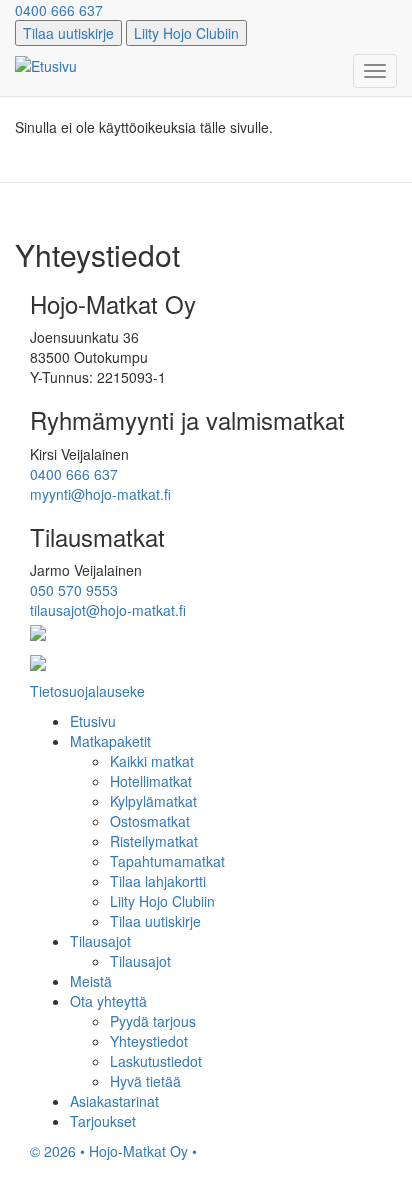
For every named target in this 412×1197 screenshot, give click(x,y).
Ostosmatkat (150, 821)
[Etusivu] (46, 65)
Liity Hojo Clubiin (186, 33)
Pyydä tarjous (153, 1021)
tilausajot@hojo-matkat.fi (108, 610)
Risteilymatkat (154, 841)
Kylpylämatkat (153, 801)
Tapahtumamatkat (167, 861)
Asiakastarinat (114, 1101)
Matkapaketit (110, 741)
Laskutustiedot (156, 1061)
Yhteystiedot (149, 1041)
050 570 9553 (74, 590)
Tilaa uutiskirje (68, 33)
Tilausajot (100, 941)
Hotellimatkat (151, 781)
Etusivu (93, 721)
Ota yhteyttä (108, 1001)
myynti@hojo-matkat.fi (100, 494)
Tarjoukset (103, 1121)
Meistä (91, 981)
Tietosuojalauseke (87, 691)
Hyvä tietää (145, 1081)
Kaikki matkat (152, 761)
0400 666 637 (59, 10)
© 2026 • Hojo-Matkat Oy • (113, 1151)
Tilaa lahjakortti (158, 881)
